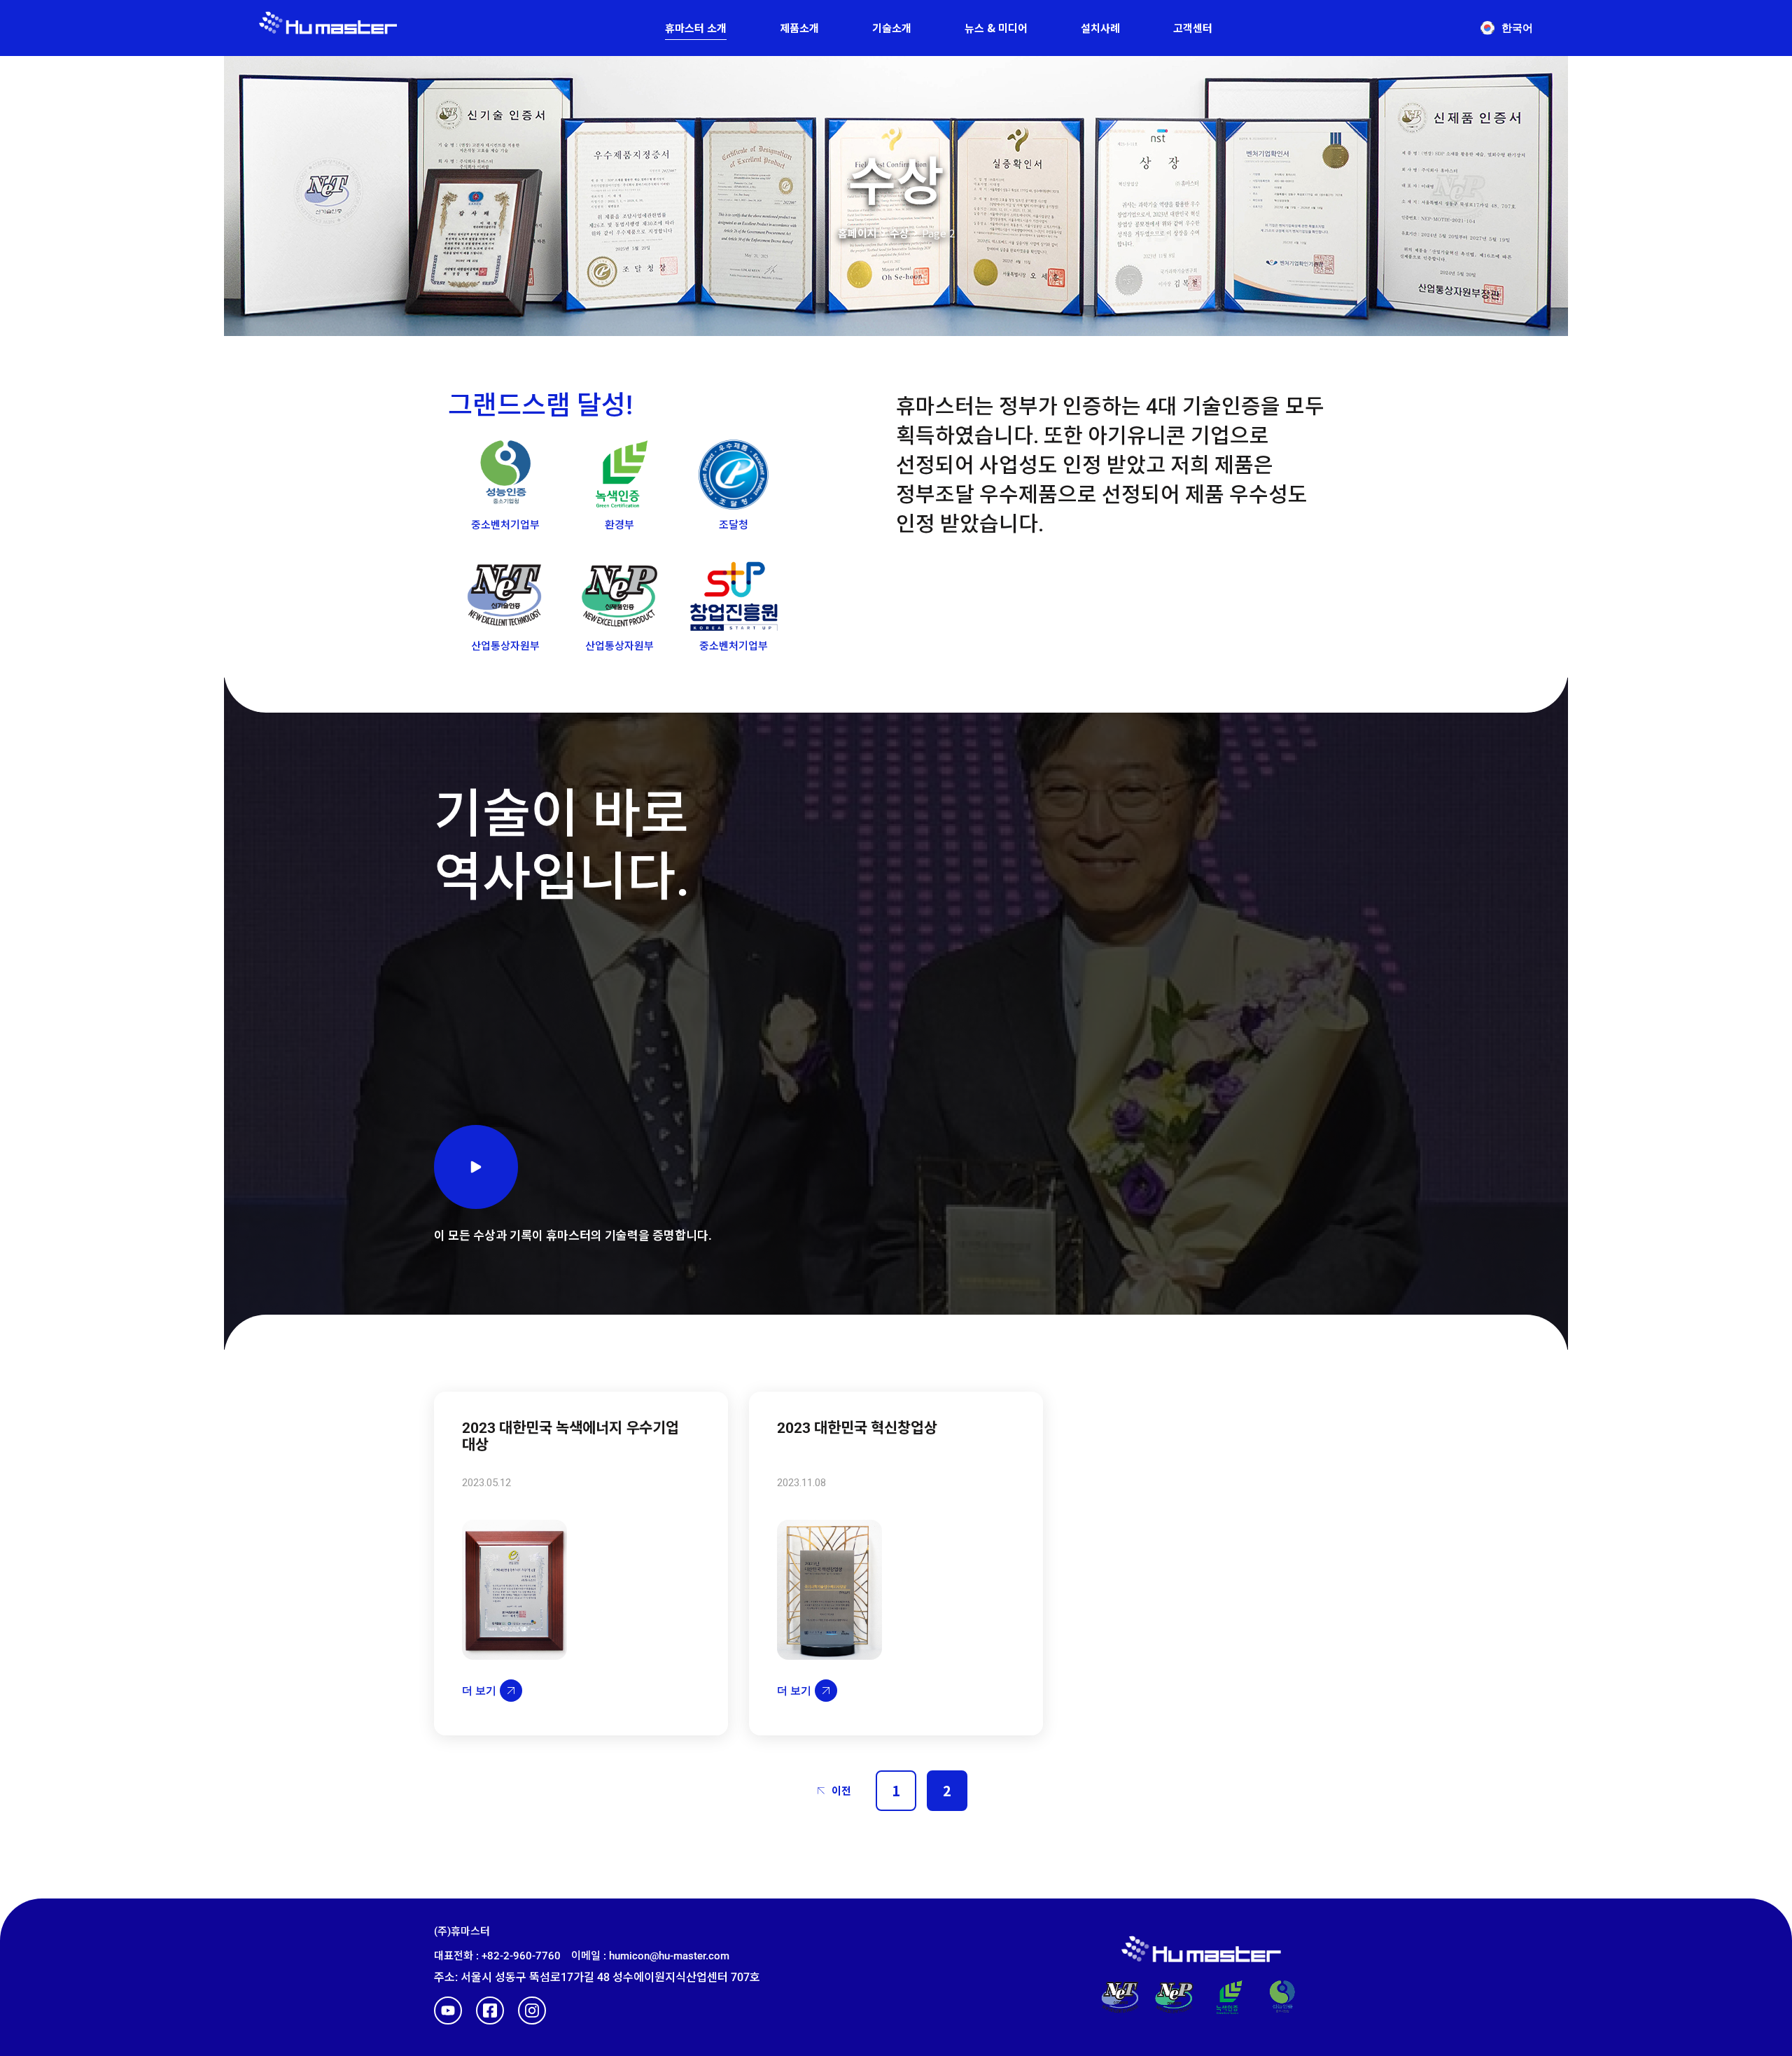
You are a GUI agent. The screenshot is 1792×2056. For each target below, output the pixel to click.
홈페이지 (857, 233)
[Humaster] (328, 28)
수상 (899, 233)
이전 (841, 1790)
